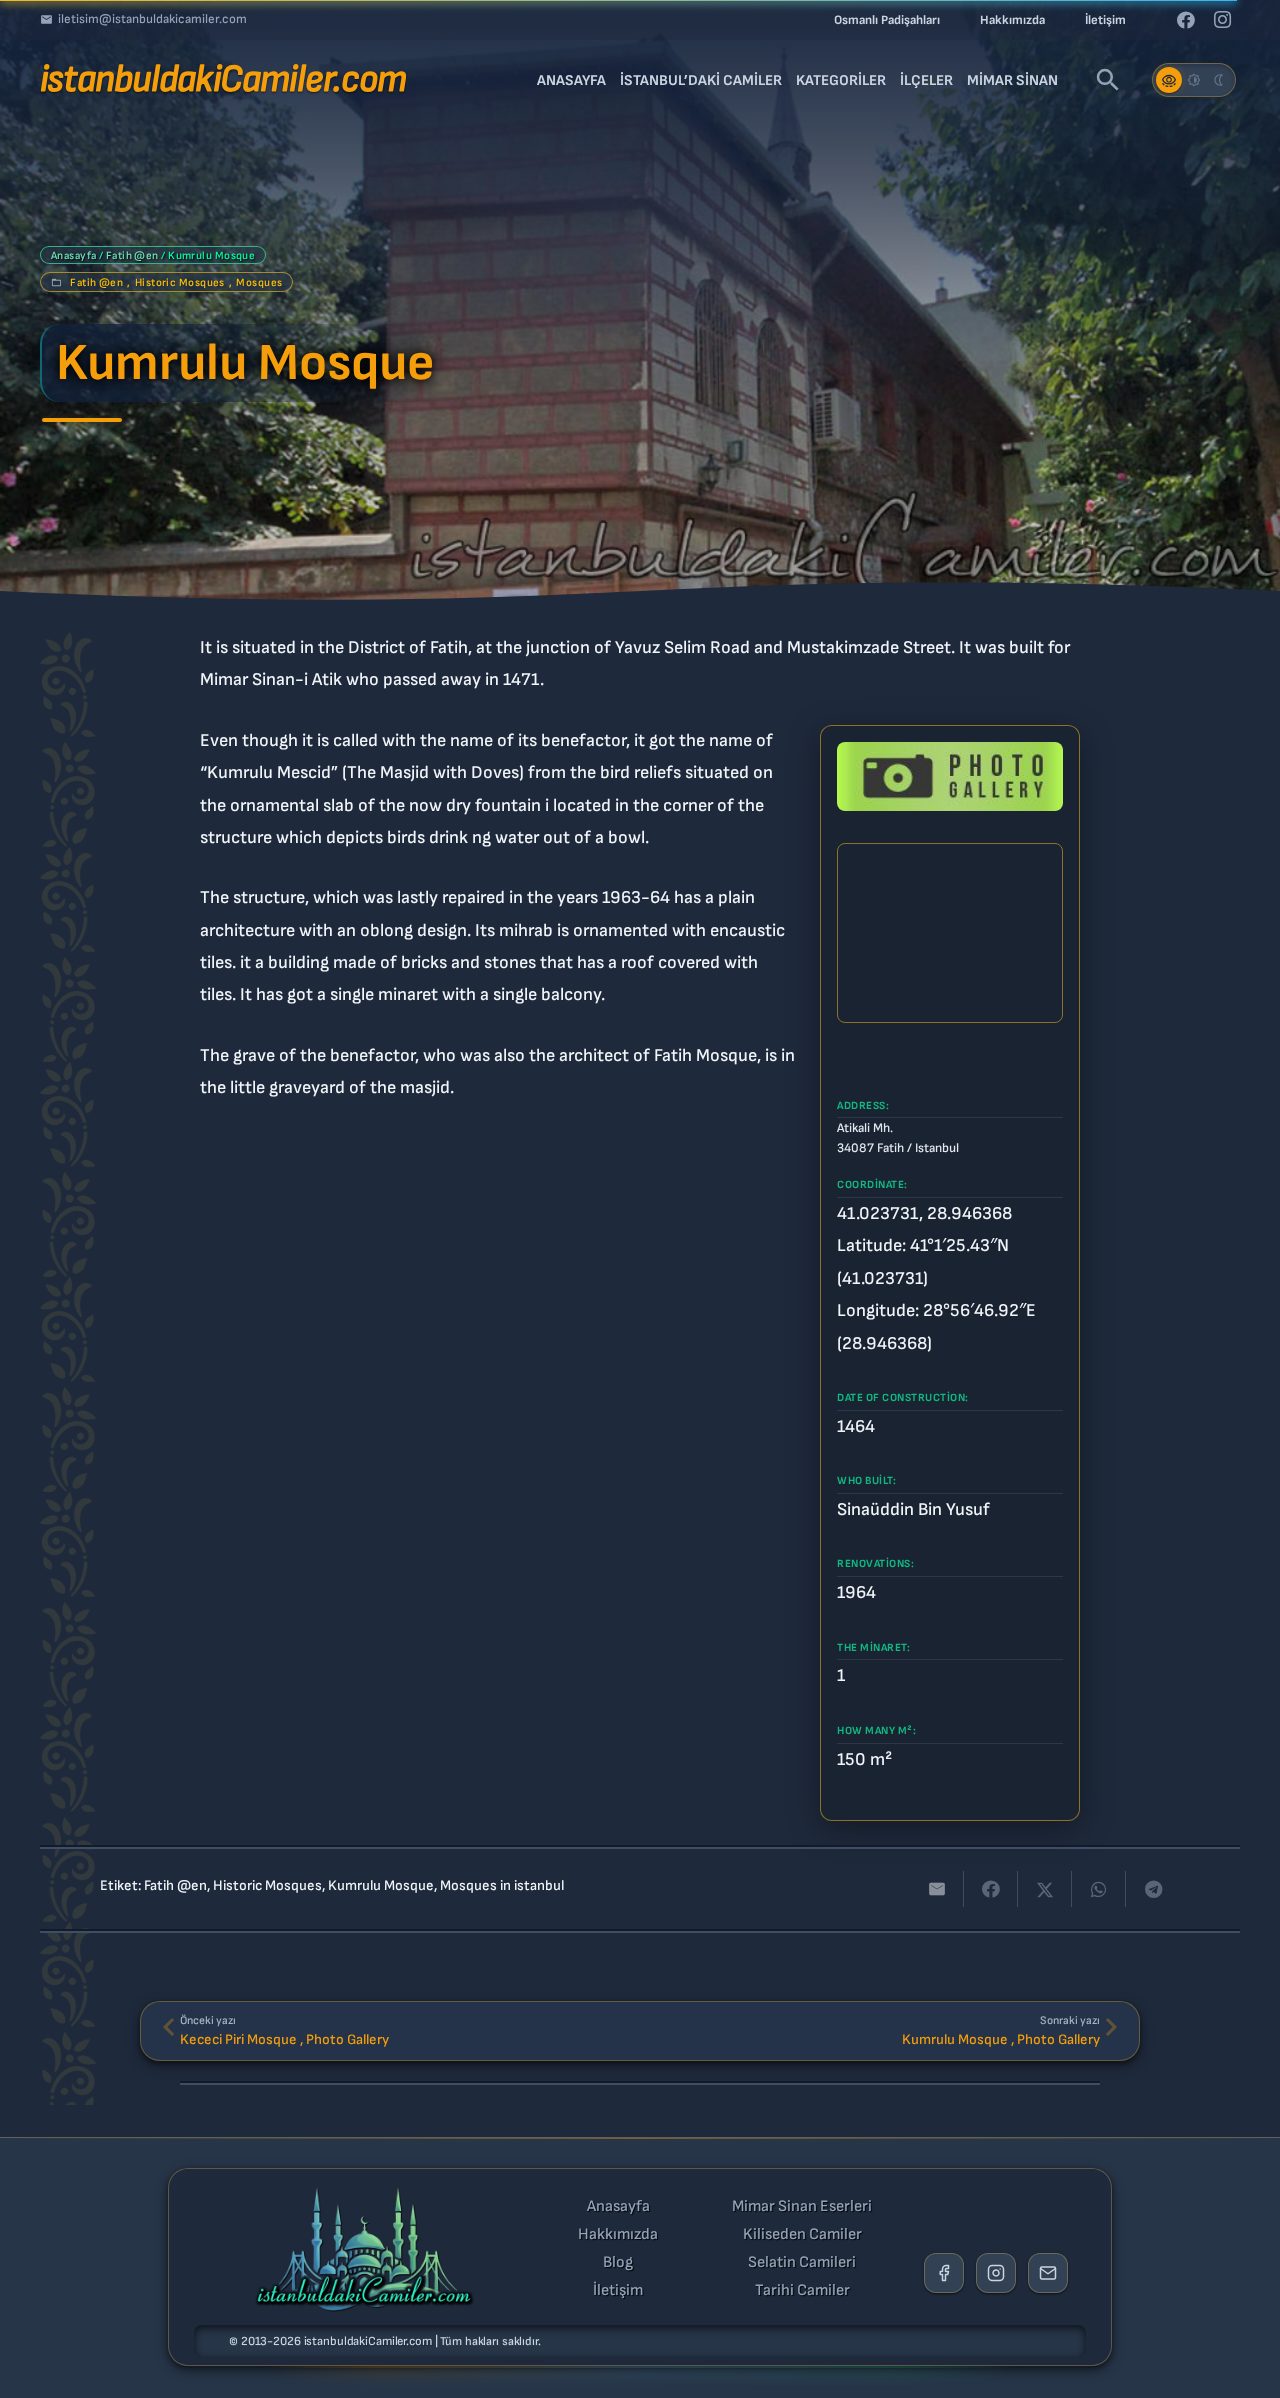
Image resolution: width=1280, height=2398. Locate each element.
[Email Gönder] (1048, 2273)
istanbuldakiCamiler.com (368, 2341)
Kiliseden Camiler (802, 2235)
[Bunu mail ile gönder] (937, 1889)
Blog (618, 2263)
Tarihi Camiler (802, 2291)
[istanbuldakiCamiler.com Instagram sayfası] (996, 2273)
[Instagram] (1222, 20)
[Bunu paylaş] (991, 1889)
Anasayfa (74, 255)
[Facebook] (1186, 20)
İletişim (618, 2291)
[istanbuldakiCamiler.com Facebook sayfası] (944, 2273)
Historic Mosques (180, 282)
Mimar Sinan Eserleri (802, 2207)
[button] (1108, 80)
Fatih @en (132, 255)
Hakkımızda (618, 2235)
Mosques (259, 282)
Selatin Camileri (802, 2263)
